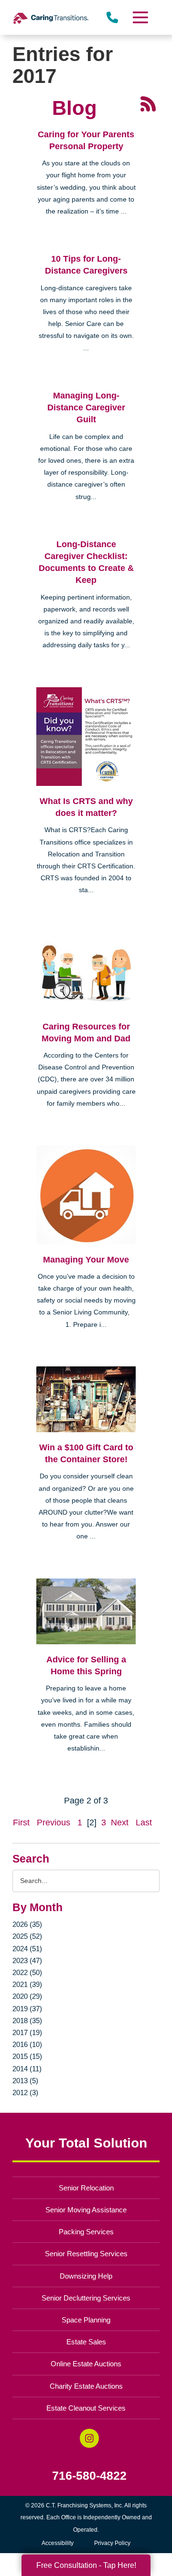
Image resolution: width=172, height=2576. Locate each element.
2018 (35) (27, 2021)
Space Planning (86, 2320)
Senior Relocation (86, 2188)
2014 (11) (27, 2069)
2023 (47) (27, 1960)
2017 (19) (27, 2032)
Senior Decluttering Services (86, 2298)
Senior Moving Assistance (86, 2210)
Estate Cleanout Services (86, 2408)
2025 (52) (27, 1936)
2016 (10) (27, 2044)
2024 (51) (27, 1949)
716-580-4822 (89, 2476)
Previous (54, 1823)
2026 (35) (27, 1924)
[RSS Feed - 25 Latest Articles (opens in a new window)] (148, 103)
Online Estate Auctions (86, 2364)
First (21, 1823)
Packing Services (86, 2232)
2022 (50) (27, 1972)
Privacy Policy (112, 2543)
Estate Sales (86, 2342)
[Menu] (140, 17)
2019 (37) (27, 2009)
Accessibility (58, 2543)
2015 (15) (27, 2056)
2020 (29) (27, 1996)
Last (144, 1823)
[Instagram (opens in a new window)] (89, 2438)
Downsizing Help (86, 2276)
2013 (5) (25, 2081)
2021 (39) (27, 1984)
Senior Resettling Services (86, 2254)
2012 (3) (25, 2092)
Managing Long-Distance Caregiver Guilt (86, 407)
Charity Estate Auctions (86, 2386)
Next (120, 1823)
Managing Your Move (86, 1260)
